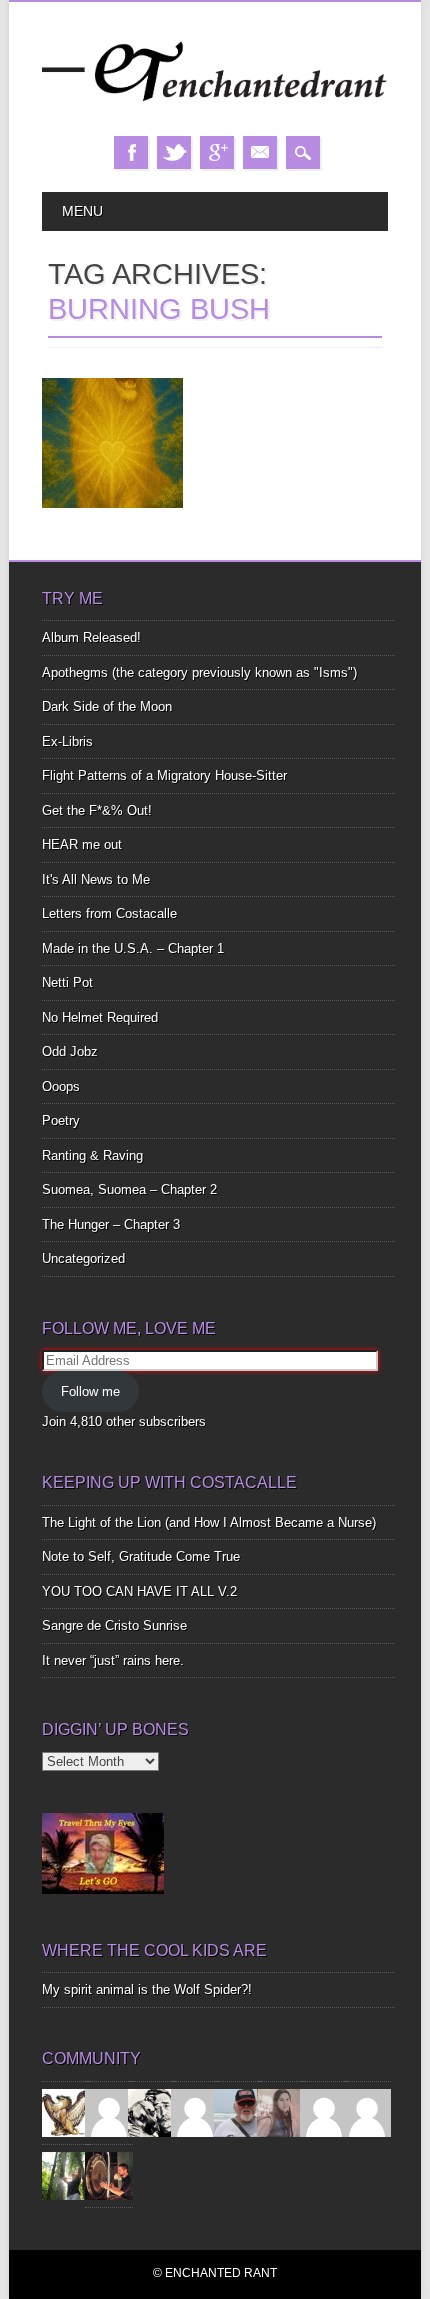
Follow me (90, 1391)
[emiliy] (367, 2111)
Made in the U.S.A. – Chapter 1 (133, 948)
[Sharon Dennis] (195, 2111)
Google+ (217, 152)
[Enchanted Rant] (215, 115)
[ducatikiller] (152, 2111)
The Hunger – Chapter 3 (111, 1224)
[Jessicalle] (66, 2174)
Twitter (174, 152)
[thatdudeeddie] (324, 2111)
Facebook (131, 152)
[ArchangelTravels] (109, 2111)
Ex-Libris (67, 741)
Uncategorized (83, 1258)
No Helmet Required (100, 1017)
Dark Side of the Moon (107, 706)
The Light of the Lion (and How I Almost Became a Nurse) (209, 1522)
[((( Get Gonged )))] (109, 2174)
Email (260, 152)
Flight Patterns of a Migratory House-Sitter (164, 775)
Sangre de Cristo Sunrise (114, 1625)
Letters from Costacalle (109, 913)
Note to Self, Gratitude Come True (141, 1556)
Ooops (61, 1086)
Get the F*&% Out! (97, 810)
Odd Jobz (70, 1051)
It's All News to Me (96, 879)
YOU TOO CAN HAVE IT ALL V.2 (139, 1591)
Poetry (61, 1120)
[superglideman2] (238, 2111)
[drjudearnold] (281, 2111)
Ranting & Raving (92, 1155)
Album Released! (91, 637)
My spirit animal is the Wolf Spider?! (147, 1989)
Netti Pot (67, 982)
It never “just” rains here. (113, 1660)
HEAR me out (82, 844)
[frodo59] (66, 2111)
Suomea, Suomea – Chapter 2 (129, 1189)
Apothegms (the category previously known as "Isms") (199, 672)
